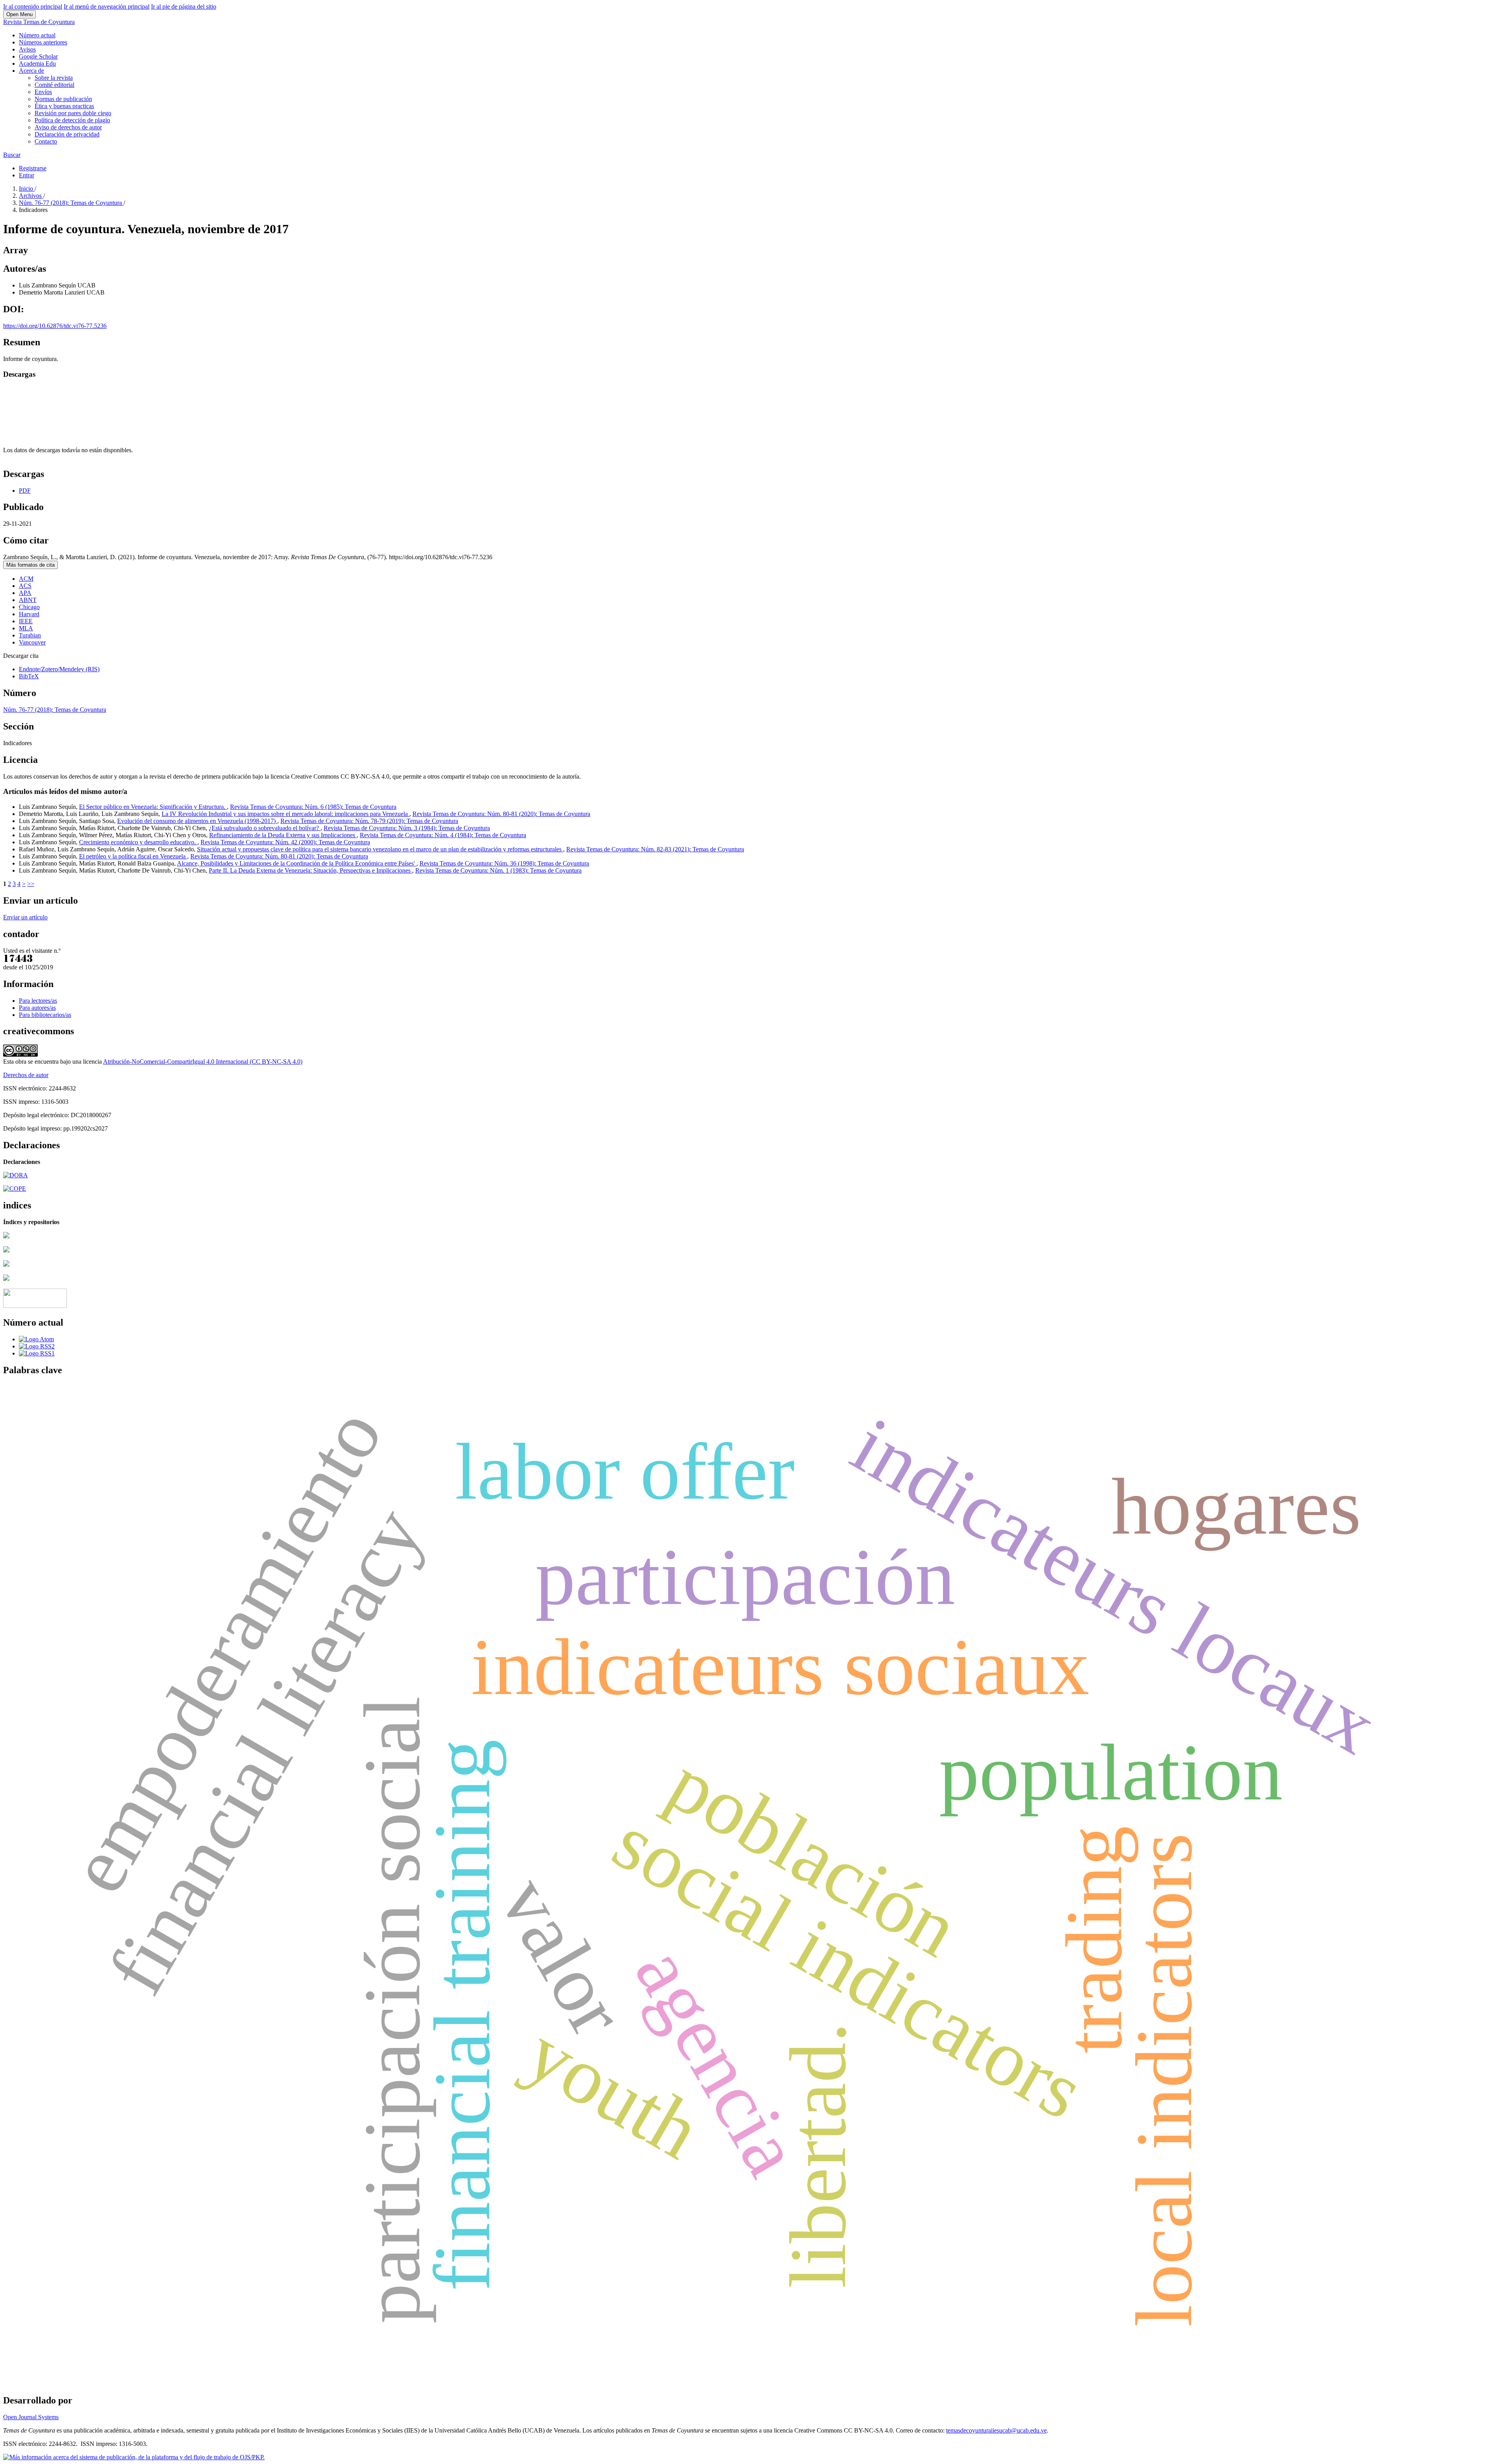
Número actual (37, 35)
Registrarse (33, 168)
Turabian (30, 635)
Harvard (29, 614)
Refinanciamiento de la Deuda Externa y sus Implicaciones (283, 835)
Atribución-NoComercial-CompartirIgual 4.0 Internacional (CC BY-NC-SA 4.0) (203, 1062)
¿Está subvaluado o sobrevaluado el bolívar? (265, 828)
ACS (25, 586)
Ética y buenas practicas (64, 106)
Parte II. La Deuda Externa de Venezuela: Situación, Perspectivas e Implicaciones (310, 870)
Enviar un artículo (25, 917)
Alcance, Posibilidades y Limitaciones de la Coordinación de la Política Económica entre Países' (297, 863)
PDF (25, 491)
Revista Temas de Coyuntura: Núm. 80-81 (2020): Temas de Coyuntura (501, 814)
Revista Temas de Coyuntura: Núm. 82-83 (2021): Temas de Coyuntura (655, 849)
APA (25, 593)
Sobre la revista (54, 78)
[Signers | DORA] (16, 1175)
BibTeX (29, 676)
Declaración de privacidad (67, 134)
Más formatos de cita (30, 565)
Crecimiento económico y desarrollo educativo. (138, 842)
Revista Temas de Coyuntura (39, 22)
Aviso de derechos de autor (68, 127)
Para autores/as (37, 1008)
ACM (26, 579)
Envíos (43, 92)
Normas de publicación (63, 99)
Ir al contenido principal (33, 6)
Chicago (29, 607)
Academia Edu (37, 64)
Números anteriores (43, 42)
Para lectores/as (38, 1001)
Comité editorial (54, 85)
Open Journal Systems (31, 2417)
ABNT (28, 600)
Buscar (12, 155)
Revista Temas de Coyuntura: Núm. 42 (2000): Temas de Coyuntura (285, 842)
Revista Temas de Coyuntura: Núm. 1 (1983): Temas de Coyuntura (498, 870)
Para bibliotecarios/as (45, 1015)
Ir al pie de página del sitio (184, 6)
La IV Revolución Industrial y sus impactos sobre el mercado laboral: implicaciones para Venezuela (285, 814)
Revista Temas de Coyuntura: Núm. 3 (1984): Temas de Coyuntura (407, 828)
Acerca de (31, 71)
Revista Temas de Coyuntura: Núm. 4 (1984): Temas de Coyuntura (443, 835)
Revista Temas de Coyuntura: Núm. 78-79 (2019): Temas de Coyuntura (369, 821)
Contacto (46, 141)
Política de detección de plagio (72, 120)
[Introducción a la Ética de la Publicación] (15, 1189)
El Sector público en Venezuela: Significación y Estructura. (153, 807)
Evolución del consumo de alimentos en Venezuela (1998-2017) (197, 821)
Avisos (27, 49)
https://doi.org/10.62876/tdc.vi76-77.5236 (55, 326)
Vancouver (32, 642)
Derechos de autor (26, 1075)
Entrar (27, 175)
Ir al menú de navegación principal (107, 6)
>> (31, 884)
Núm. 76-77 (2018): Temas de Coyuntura (71, 203)
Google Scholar (38, 56)
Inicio (27, 189)
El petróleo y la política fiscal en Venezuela (133, 856)
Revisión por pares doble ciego (73, 113)
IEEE (26, 621)
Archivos (31, 196)
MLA (26, 628)
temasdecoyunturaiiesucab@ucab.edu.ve (996, 2430)
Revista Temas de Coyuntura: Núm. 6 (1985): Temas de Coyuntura (313, 807)
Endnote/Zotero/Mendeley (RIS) (59, 669)
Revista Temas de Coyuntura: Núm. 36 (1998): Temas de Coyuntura (504, 863)
